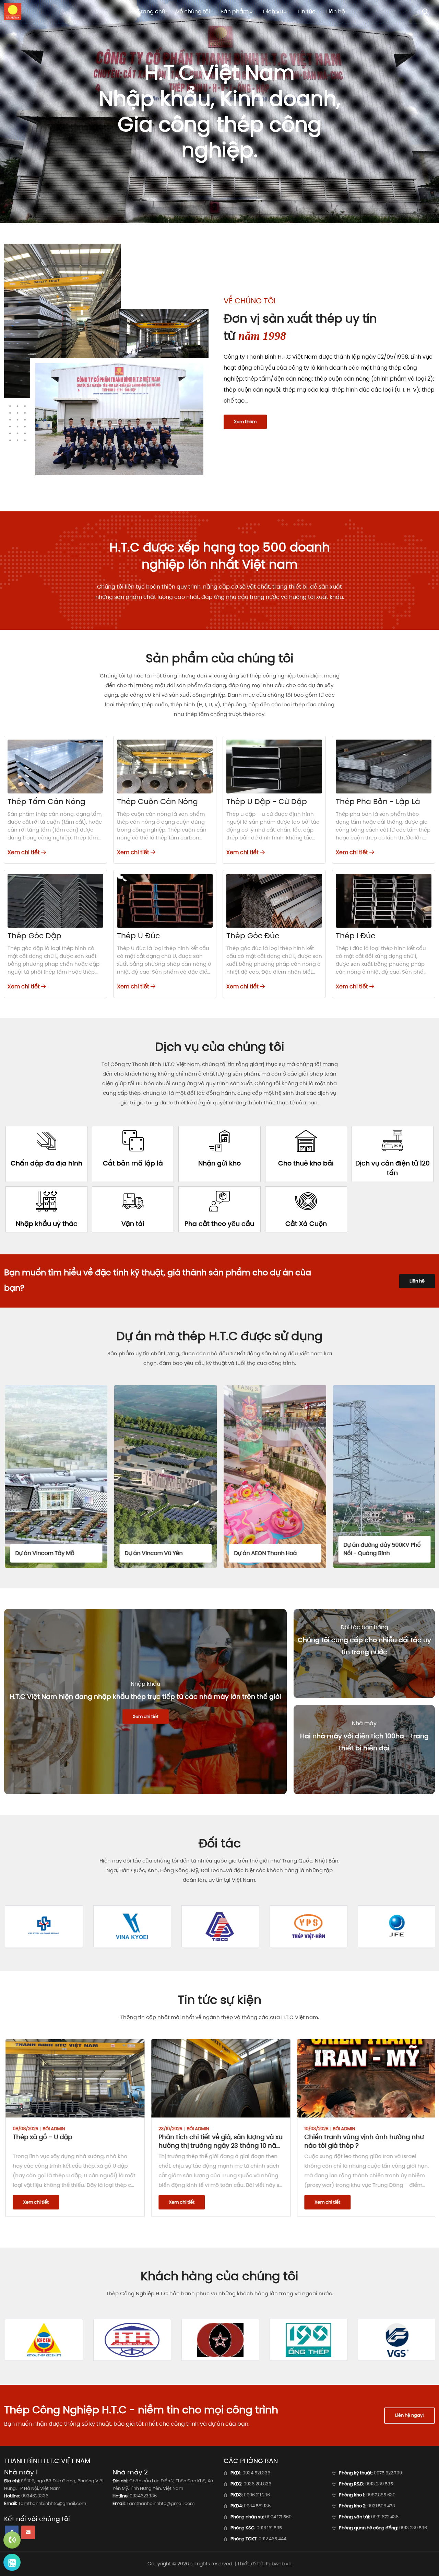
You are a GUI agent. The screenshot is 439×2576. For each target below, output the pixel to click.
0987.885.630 (381, 2495)
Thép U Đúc (138, 936)
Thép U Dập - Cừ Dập (267, 802)
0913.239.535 (379, 2484)
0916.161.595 (269, 2528)
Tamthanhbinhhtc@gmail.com (52, 2503)
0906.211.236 (257, 2495)
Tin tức (306, 11)
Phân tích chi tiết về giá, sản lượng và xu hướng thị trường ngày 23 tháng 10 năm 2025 (76, 2145)
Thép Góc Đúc (253, 936)
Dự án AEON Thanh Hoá (156, 1553)
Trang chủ (151, 11)
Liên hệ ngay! (410, 2415)
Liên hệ (336, 11)
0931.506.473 (381, 2506)
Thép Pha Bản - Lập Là (378, 802)
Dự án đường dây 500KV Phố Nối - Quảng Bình (272, 1549)
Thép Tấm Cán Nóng (46, 802)
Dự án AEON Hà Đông (371, 1553)
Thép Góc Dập (34, 936)
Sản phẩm (235, 11)
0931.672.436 (385, 2517)
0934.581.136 (257, 2506)
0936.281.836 (257, 2484)
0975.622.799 (388, 2473)
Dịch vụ (273, 11)
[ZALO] (12, 2562)
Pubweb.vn (279, 2564)
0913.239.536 (413, 2528)
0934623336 (35, 2496)
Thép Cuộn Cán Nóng (157, 802)
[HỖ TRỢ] (12, 2540)
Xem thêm (245, 422)
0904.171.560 (278, 2517)
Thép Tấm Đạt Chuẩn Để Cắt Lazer (360, 2137)
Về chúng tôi (193, 11)
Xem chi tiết (24, 852)
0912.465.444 (272, 2539)
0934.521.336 (256, 2473)
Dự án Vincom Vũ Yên (44, 1553)
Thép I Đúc (355, 936)
